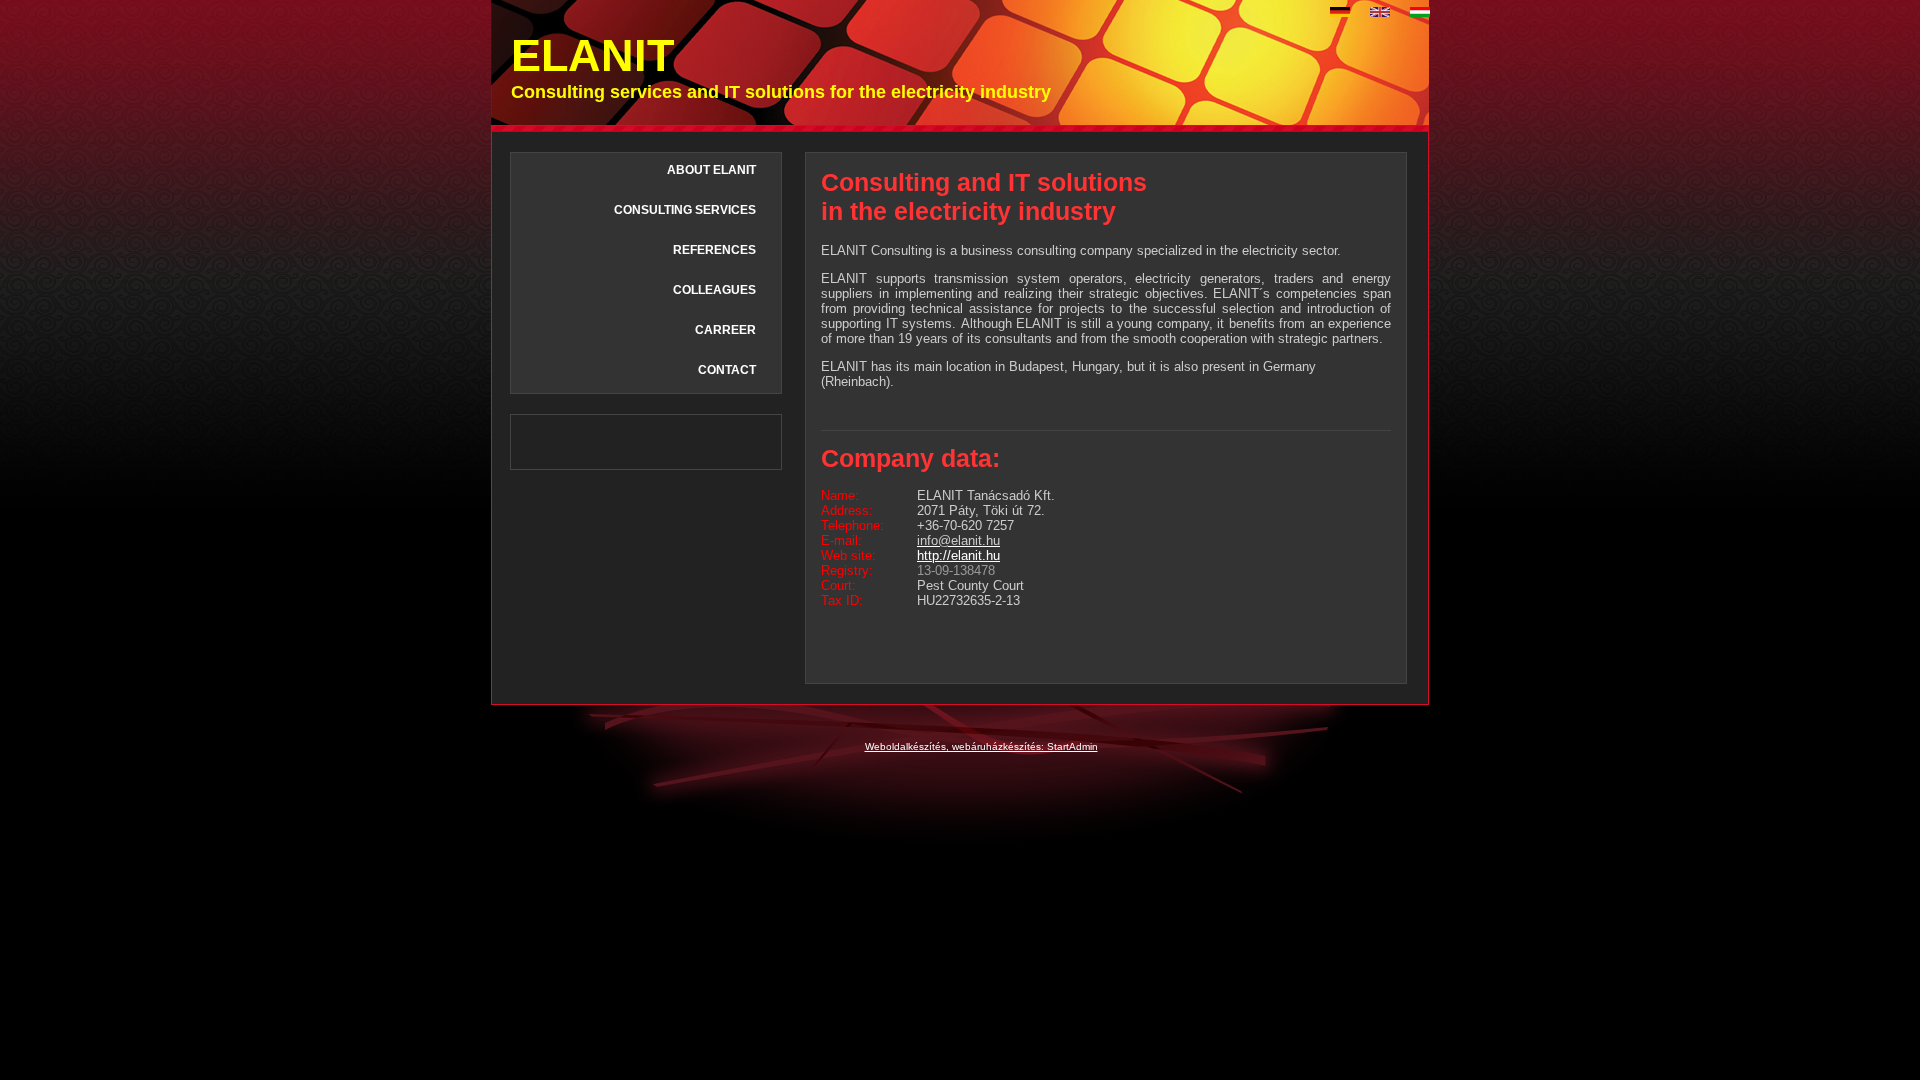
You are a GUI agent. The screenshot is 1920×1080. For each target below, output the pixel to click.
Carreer (725, 330)
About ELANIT (711, 170)
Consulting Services (685, 210)
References (714, 250)
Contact (727, 370)
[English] (1380, 12)
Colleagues (714, 290)
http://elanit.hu (958, 555)
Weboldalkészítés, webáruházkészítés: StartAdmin (981, 746)
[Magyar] (1420, 12)
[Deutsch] (1340, 12)
